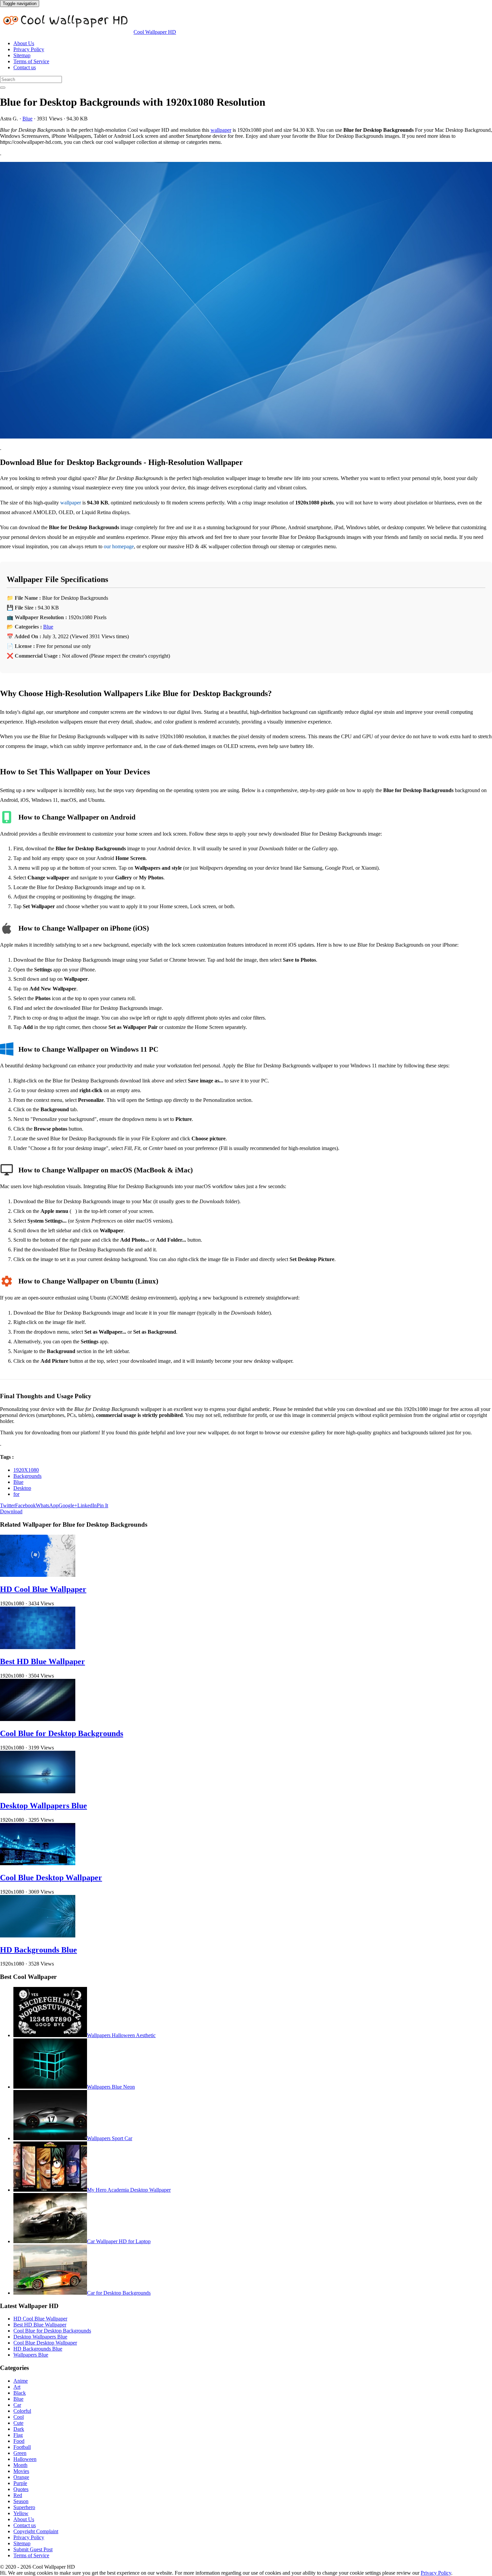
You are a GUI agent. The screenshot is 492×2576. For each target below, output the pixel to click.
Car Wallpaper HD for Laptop (119, 2241)
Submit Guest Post (33, 2549)
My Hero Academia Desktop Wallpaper (129, 2190)
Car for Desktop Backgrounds (119, 2293)
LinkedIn (87, 1505)
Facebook (25, 1505)
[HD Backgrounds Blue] (38, 1936)
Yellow (21, 2513)
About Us (24, 43)
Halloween (25, 2459)
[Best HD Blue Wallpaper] (38, 1647)
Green (20, 2453)
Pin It (102, 1505)
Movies (21, 2471)
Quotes (21, 2489)
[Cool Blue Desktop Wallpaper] (38, 1863)
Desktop (22, 1488)
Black (20, 2393)
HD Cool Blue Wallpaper (43, 1589)
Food (19, 2441)
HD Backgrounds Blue (38, 1950)
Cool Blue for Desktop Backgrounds (62, 1733)
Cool (19, 2417)
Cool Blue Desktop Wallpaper (51, 1878)
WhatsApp (47, 1505)
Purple (20, 2483)
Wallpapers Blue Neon (111, 2087)
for (16, 1494)
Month (20, 2465)
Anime (21, 2381)
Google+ (68, 1505)
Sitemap (22, 55)
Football (22, 2447)
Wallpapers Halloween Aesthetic (121, 2035)
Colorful (22, 2411)
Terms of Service (31, 61)
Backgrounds (27, 1476)
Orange (21, 2477)
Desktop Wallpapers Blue (44, 1806)
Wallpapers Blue (31, 2355)
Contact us (25, 67)
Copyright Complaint (36, 2531)
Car (17, 2405)
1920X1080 (26, 1470)
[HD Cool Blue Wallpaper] (38, 1575)
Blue (27, 119)
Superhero (24, 2507)
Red (18, 2495)
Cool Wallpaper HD (155, 32)
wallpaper (221, 130)
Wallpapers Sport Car (110, 2138)
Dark (19, 2429)
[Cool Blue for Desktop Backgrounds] (38, 1719)
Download (11, 1511)
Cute (18, 2423)
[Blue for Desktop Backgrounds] (246, 301)
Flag (18, 2435)
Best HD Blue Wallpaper (43, 1661)
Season (21, 2501)
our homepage (119, 546)
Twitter (8, 1505)
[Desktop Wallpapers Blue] (38, 1791)
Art (17, 2387)
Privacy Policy (29, 49)
